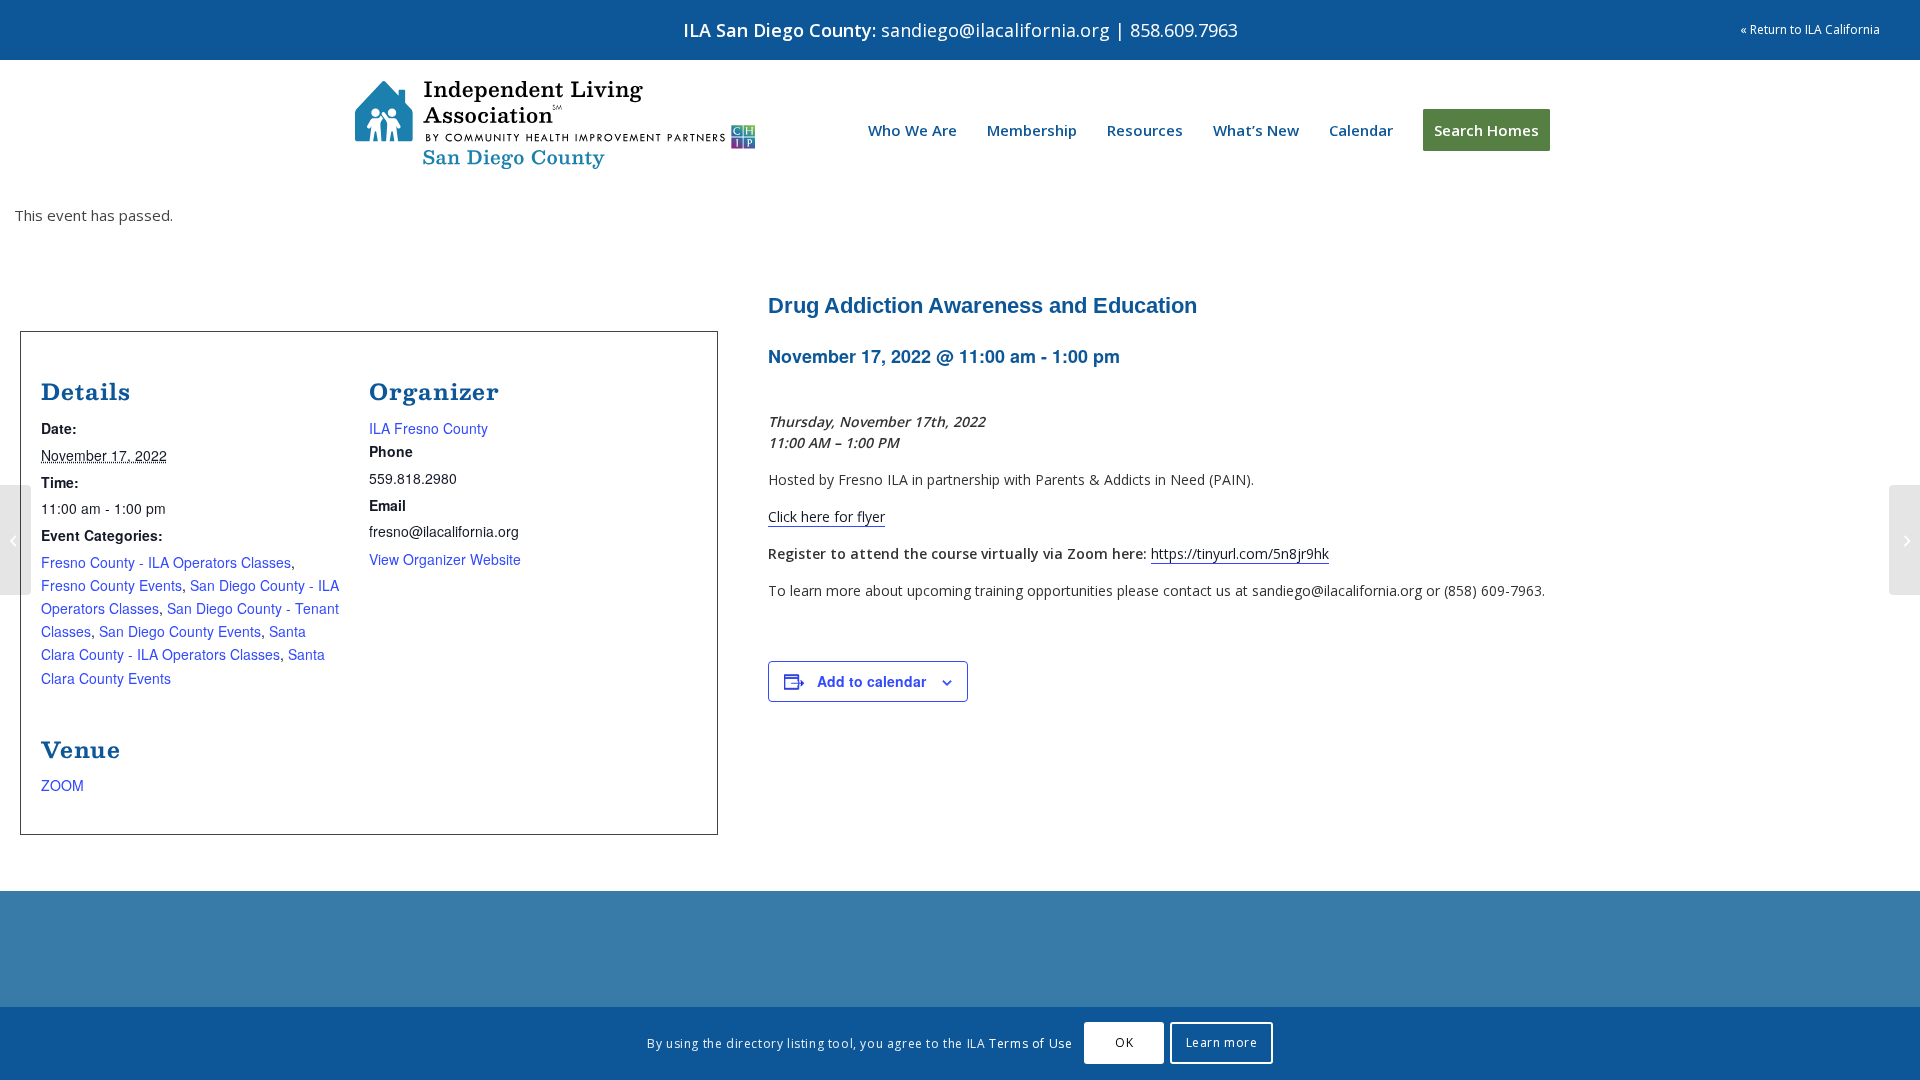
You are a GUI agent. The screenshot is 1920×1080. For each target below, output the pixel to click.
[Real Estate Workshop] (1904, 540)
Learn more (1222, 1042)
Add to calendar (871, 681)
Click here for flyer (826, 516)
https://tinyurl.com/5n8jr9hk (1240, 553)
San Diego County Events (180, 631)
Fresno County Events (111, 585)
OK (1124, 1042)
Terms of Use (1030, 1043)
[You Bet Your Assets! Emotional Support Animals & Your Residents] (15, 540)
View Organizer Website (445, 559)
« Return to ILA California (1810, 29)
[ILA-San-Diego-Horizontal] (555, 125)
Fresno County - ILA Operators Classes (166, 562)
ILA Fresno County (428, 428)
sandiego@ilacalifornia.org (995, 30)
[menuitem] (912, 130)
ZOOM (62, 785)
